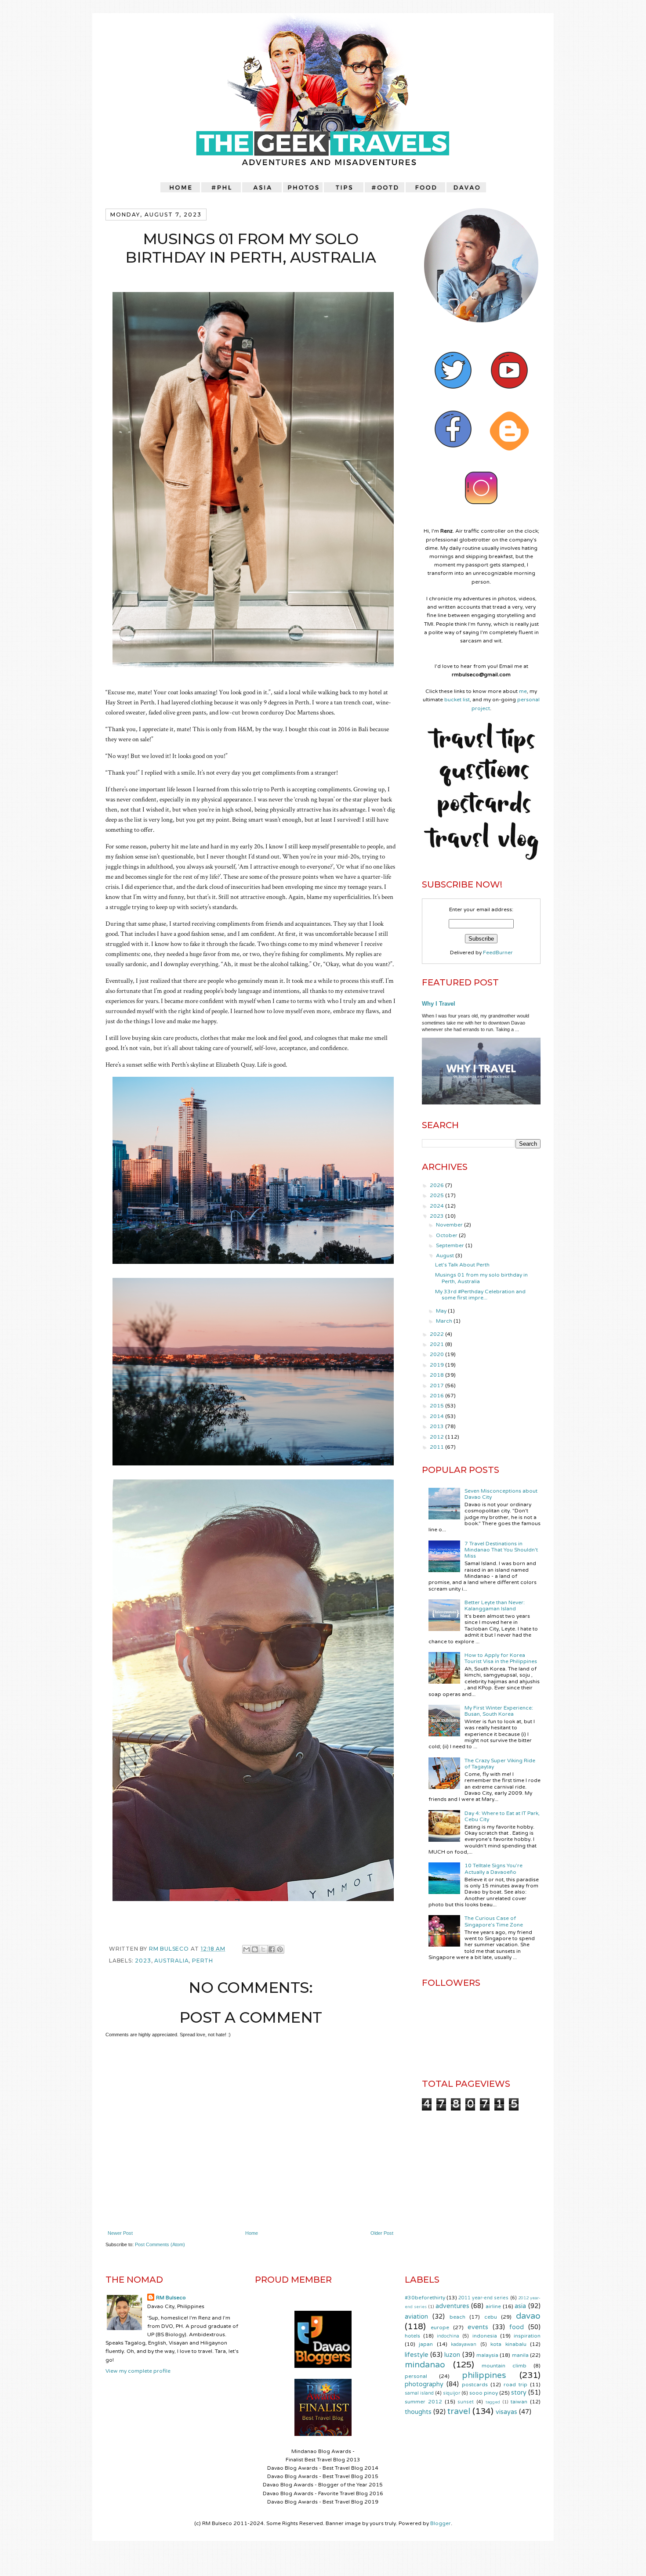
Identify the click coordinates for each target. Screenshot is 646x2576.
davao (528, 2316)
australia (171, 1961)
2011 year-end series (483, 2298)
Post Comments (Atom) (160, 2244)
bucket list (457, 700)
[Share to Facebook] (272, 1949)
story (519, 2393)
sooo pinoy (484, 2393)
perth (203, 1961)
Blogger (441, 2523)
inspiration (527, 2336)
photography (424, 2384)
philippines (484, 2375)
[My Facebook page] (453, 455)
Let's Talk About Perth (462, 1265)
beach (457, 2317)
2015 (437, 1406)
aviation (416, 2317)
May (442, 1311)
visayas (506, 2412)
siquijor (452, 2393)
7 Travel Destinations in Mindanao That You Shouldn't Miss (501, 1550)
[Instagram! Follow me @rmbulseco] (481, 514)
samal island (419, 2393)
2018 (437, 1375)
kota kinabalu (508, 2344)
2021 (437, 1344)
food (517, 2327)
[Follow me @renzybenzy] (453, 397)
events (478, 2327)
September (451, 1245)
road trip (515, 2385)
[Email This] (247, 1949)
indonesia (485, 2336)
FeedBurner (498, 952)
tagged (493, 2402)
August (446, 1256)
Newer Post (120, 2233)
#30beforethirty (425, 2298)
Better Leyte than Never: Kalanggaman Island (495, 1605)
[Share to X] (263, 1949)
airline (493, 2306)
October (447, 1235)
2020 (437, 1354)
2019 (437, 1365)
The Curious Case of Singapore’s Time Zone (494, 1921)
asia (520, 2306)
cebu (491, 2317)
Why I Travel (439, 1004)
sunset (466, 2402)
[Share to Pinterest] (280, 1949)
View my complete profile (138, 2371)
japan (426, 2344)
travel (459, 2411)
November (450, 1225)
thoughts (418, 2412)
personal (416, 2376)
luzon (452, 2355)
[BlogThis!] (255, 1949)
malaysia (487, 2355)
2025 (437, 1195)
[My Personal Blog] (509, 455)
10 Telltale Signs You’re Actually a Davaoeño (494, 1869)
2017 (437, 1385)
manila (520, 2355)
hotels (412, 2336)
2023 (143, 1961)
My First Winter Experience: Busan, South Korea (499, 1711)
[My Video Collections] (509, 397)
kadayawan (464, 2344)
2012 (437, 1437)
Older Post (382, 2233)
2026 (437, 1185)
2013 (437, 1426)
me (523, 691)
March (445, 1321)
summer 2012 (423, 2402)
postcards (475, 2385)
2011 (437, 1447)
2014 (437, 1416)
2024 (437, 1206)
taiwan (519, 2402)
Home (252, 2233)
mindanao (425, 2365)
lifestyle (417, 2355)
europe (440, 2327)
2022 (437, 1334)
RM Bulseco (170, 1949)
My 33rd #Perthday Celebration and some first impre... (480, 1295)
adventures (452, 2306)
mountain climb (504, 2366)
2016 (437, 1396)
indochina (448, 2336)
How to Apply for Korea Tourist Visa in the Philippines (501, 1658)
